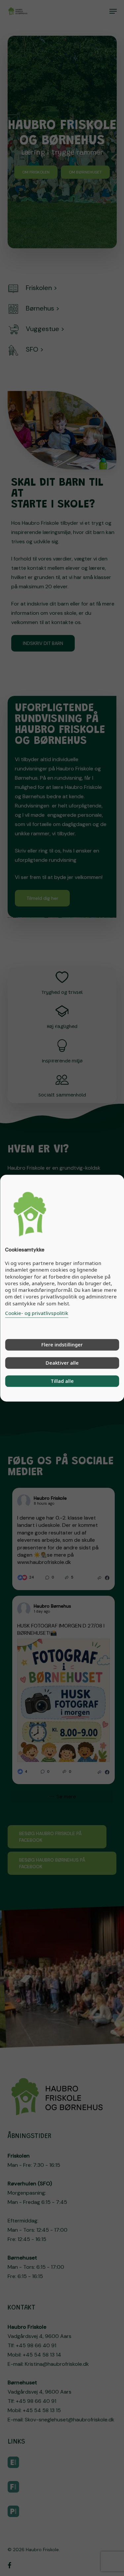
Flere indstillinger (62, 1344)
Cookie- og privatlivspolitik (37, 1313)
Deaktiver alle (62, 1363)
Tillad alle (62, 1381)
